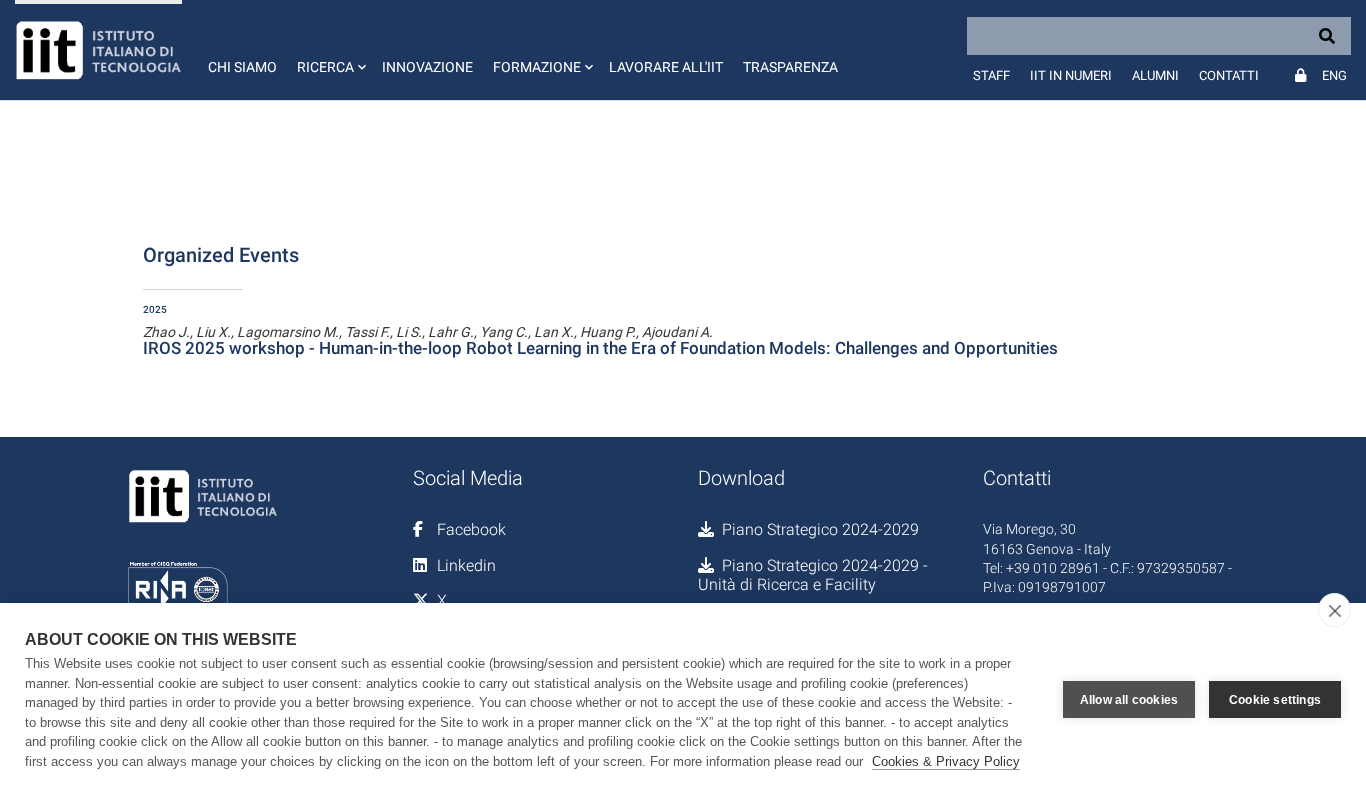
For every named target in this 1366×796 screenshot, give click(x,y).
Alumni (1155, 75)
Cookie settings (1275, 700)
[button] (329, 50)
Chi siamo (242, 67)
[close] (1334, 610)
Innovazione (427, 67)
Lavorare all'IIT (666, 67)
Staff (991, 75)
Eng (1334, 75)
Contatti (1229, 75)
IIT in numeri (1071, 75)
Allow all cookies (1129, 700)
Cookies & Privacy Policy (946, 761)
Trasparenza (790, 67)
